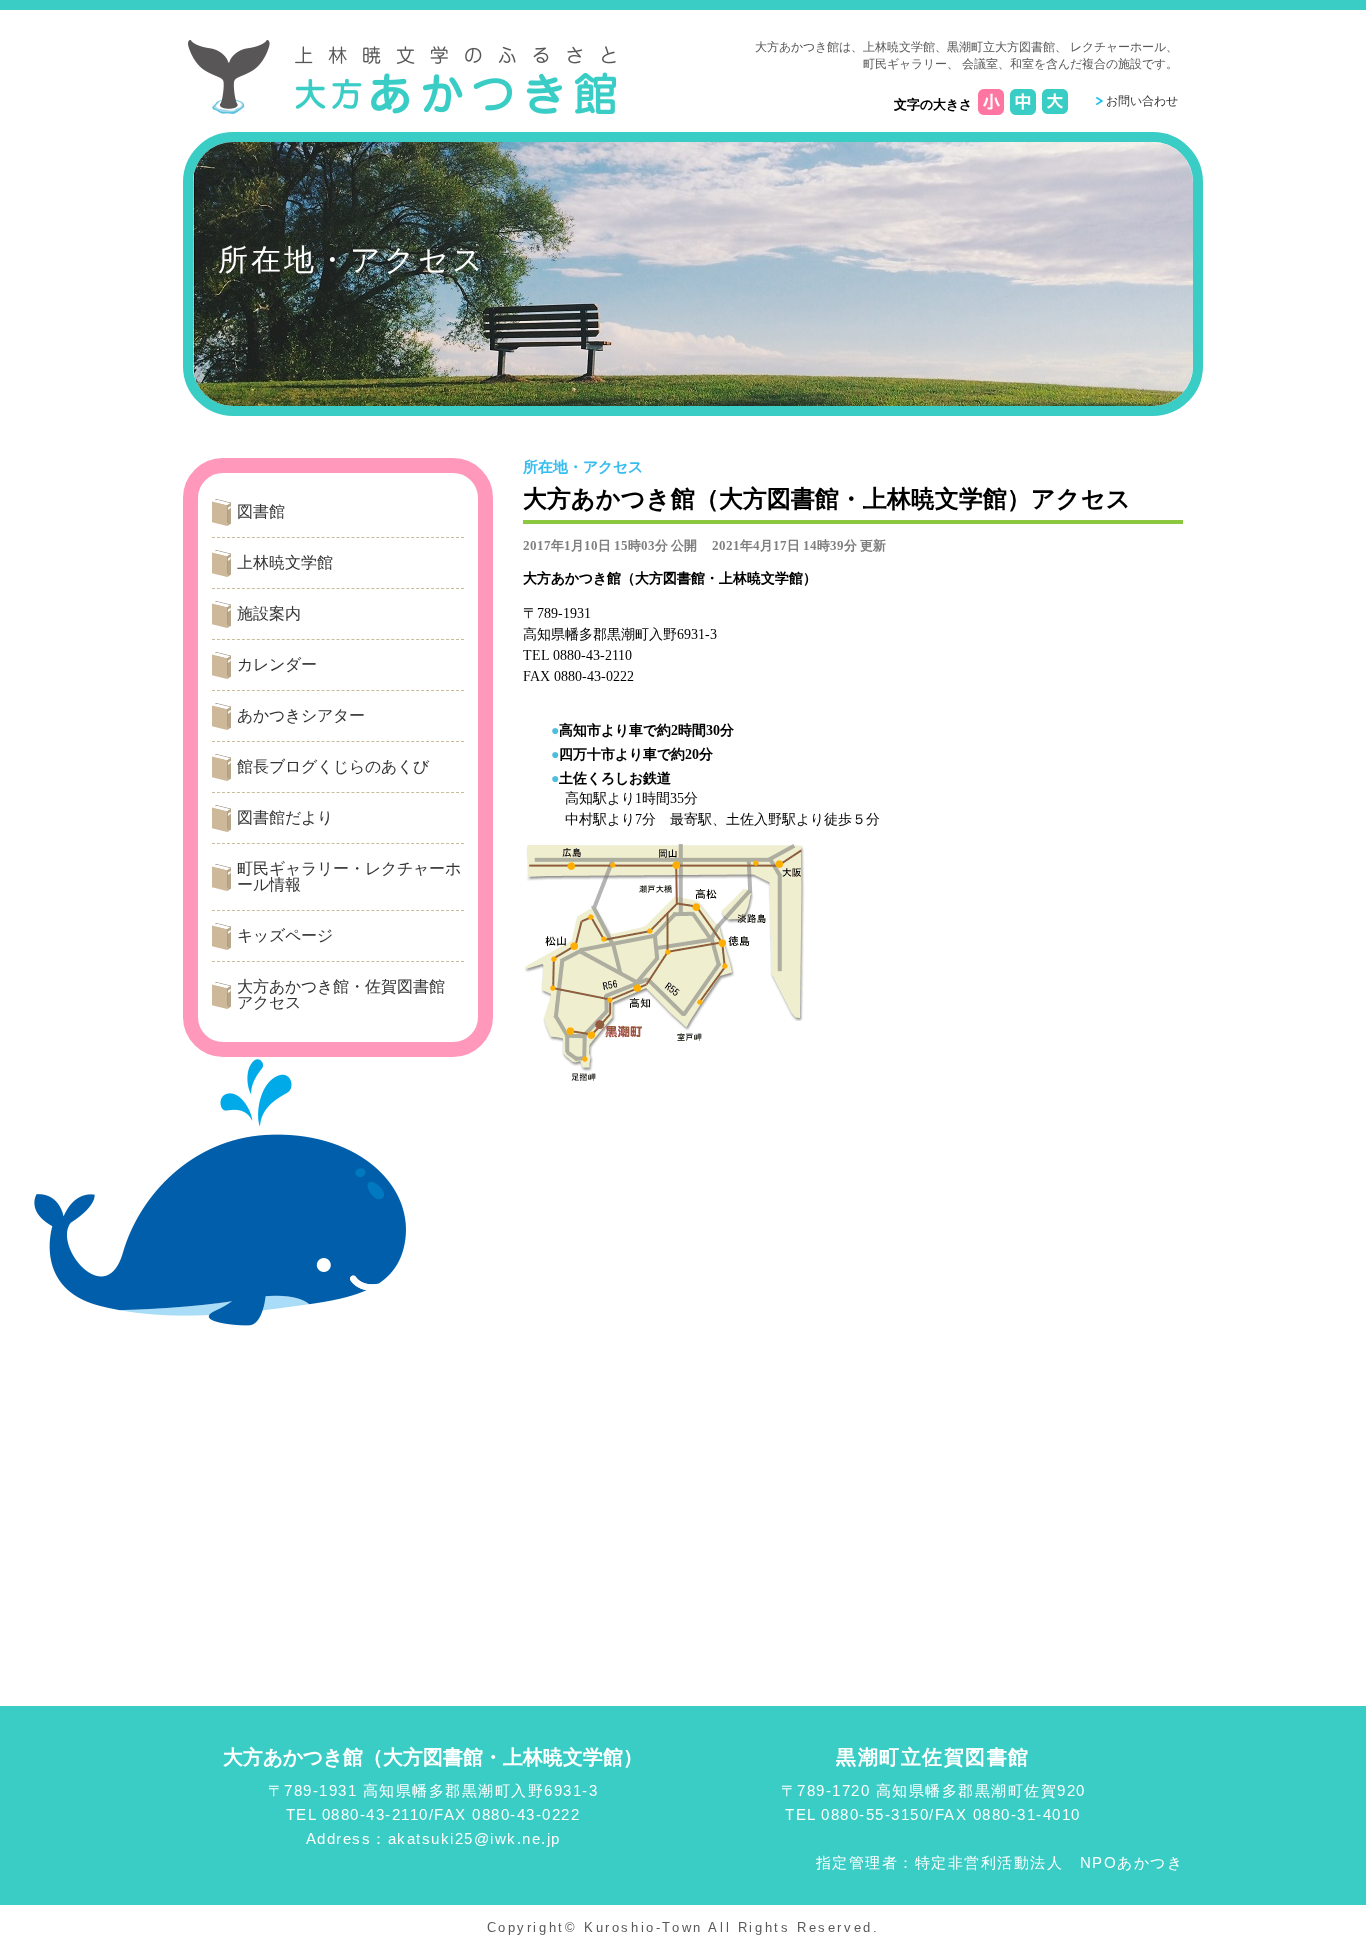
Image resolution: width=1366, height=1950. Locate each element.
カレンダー (277, 664)
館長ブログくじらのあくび (333, 766)
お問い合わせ (1142, 101)
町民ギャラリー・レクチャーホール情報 (349, 876)
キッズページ (285, 935)
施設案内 (269, 613)
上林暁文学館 (285, 562)
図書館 (261, 511)
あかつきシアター (301, 715)
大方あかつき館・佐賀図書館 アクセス (349, 994)
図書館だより (285, 817)
